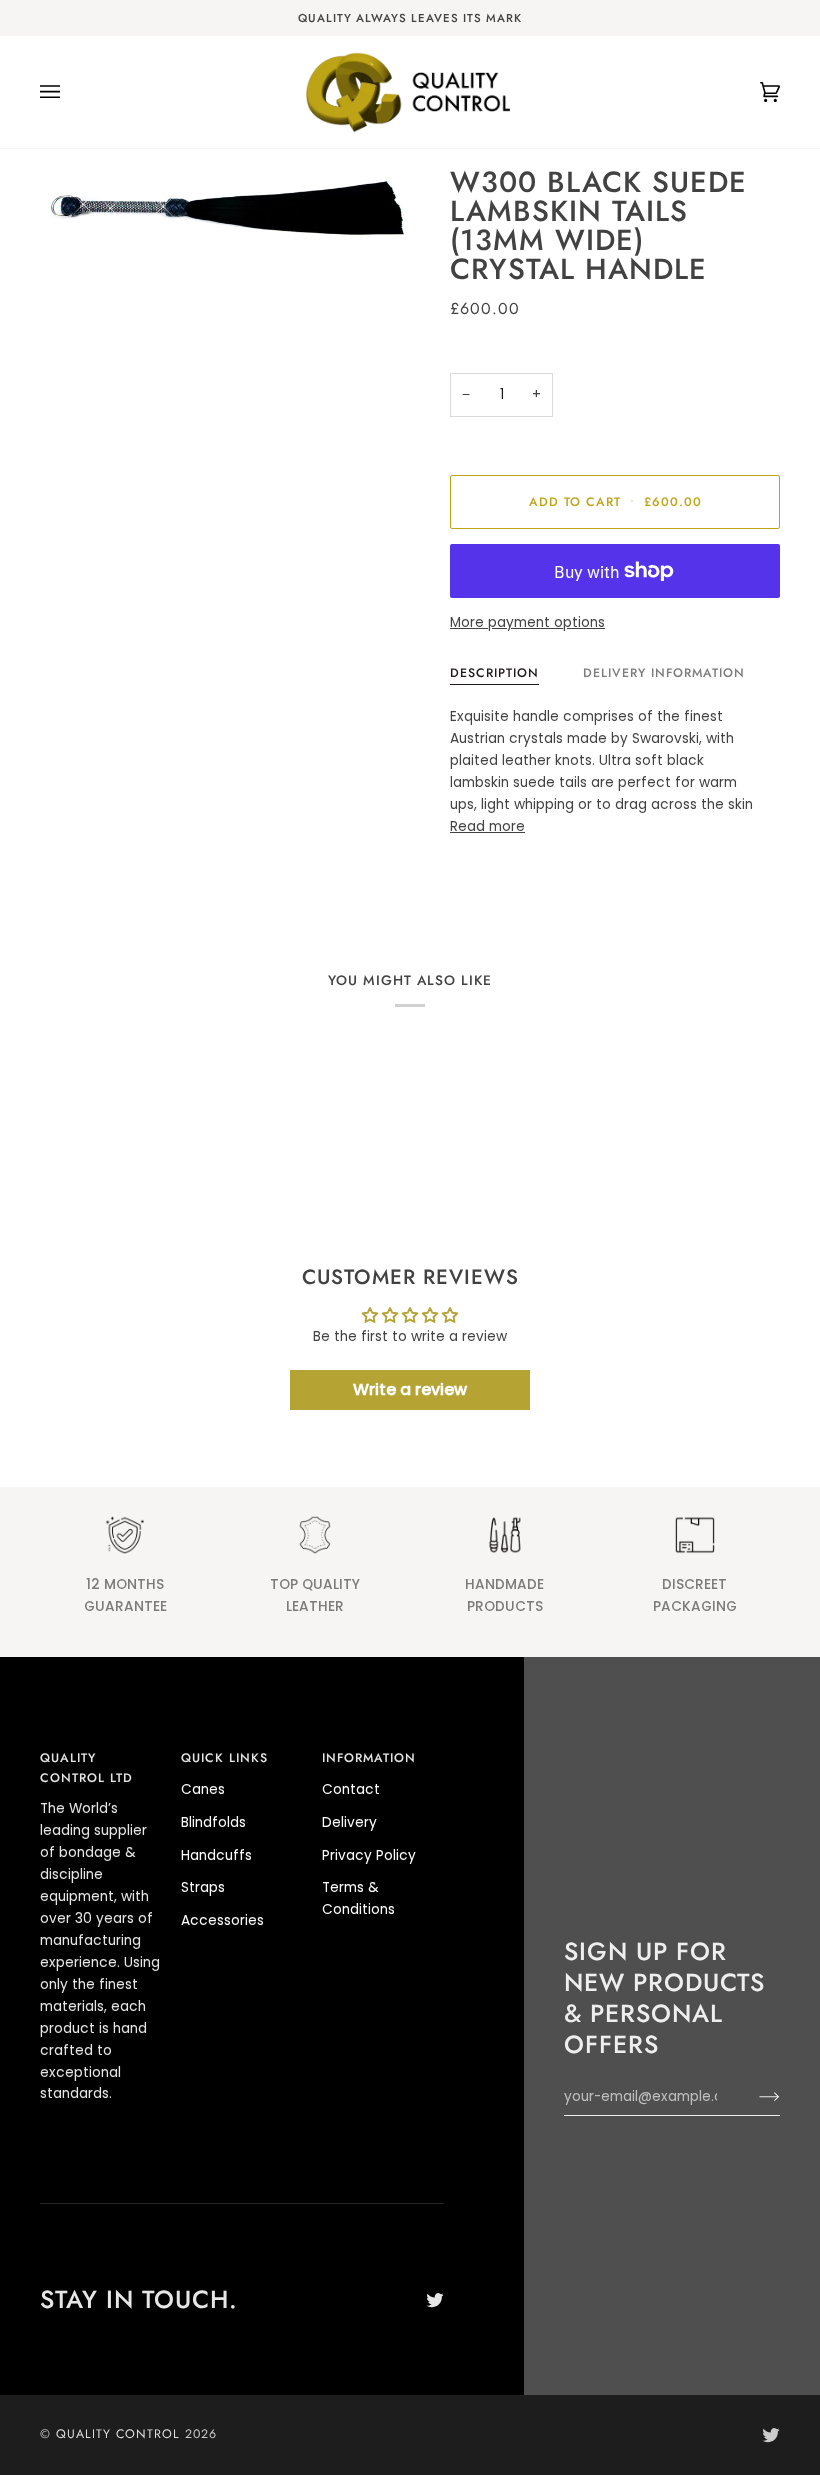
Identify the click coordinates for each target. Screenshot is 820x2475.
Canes (203, 1789)
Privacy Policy (369, 1855)
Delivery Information (664, 673)
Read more (487, 826)
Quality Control (118, 2434)
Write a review (410, 1389)
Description (494, 673)
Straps (203, 1887)
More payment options (527, 622)
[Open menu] (70, 92)
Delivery (349, 1822)
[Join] (753, 2097)
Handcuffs (216, 1855)
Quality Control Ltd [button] (86, 1768)
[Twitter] (435, 2300)
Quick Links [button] (224, 1758)
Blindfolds (213, 1822)
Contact (351, 1789)
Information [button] (369, 1758)
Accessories (222, 1920)
